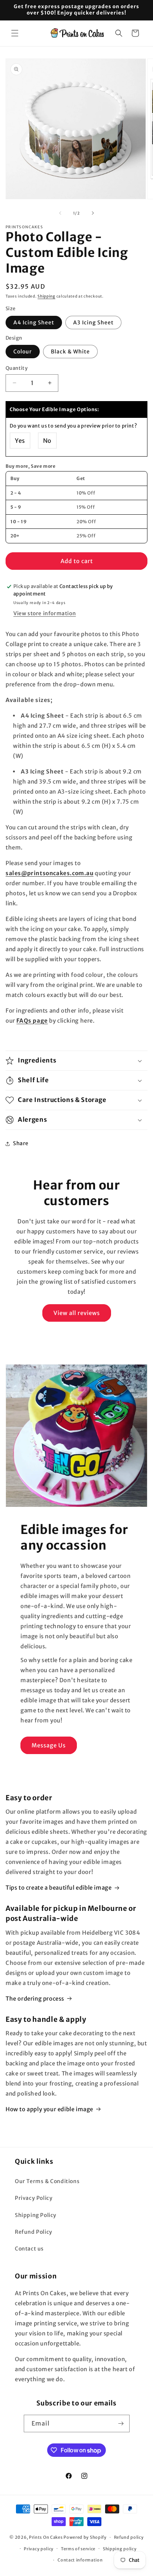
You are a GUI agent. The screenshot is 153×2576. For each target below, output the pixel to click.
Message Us (49, 1745)
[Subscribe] (121, 2423)
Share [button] (21, 1143)
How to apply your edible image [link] (49, 2109)
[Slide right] (93, 213)
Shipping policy (120, 2549)
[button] (15, 33)
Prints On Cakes (46, 2537)
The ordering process (35, 1999)
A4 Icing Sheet (34, 323)
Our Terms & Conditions (47, 2181)
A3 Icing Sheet (93, 323)
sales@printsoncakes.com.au (50, 873)
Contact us (29, 2249)
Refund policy (129, 2537)
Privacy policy (39, 2549)
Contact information (80, 2560)
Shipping (46, 296)
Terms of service (78, 2549)
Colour (23, 352)
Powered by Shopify (85, 2537)
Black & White (70, 352)
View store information (45, 613)
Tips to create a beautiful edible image (58, 1888)
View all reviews (77, 1313)
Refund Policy (34, 2232)
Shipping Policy (36, 2215)
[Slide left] (60, 213)
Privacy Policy (34, 2198)
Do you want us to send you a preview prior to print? (73, 426)
